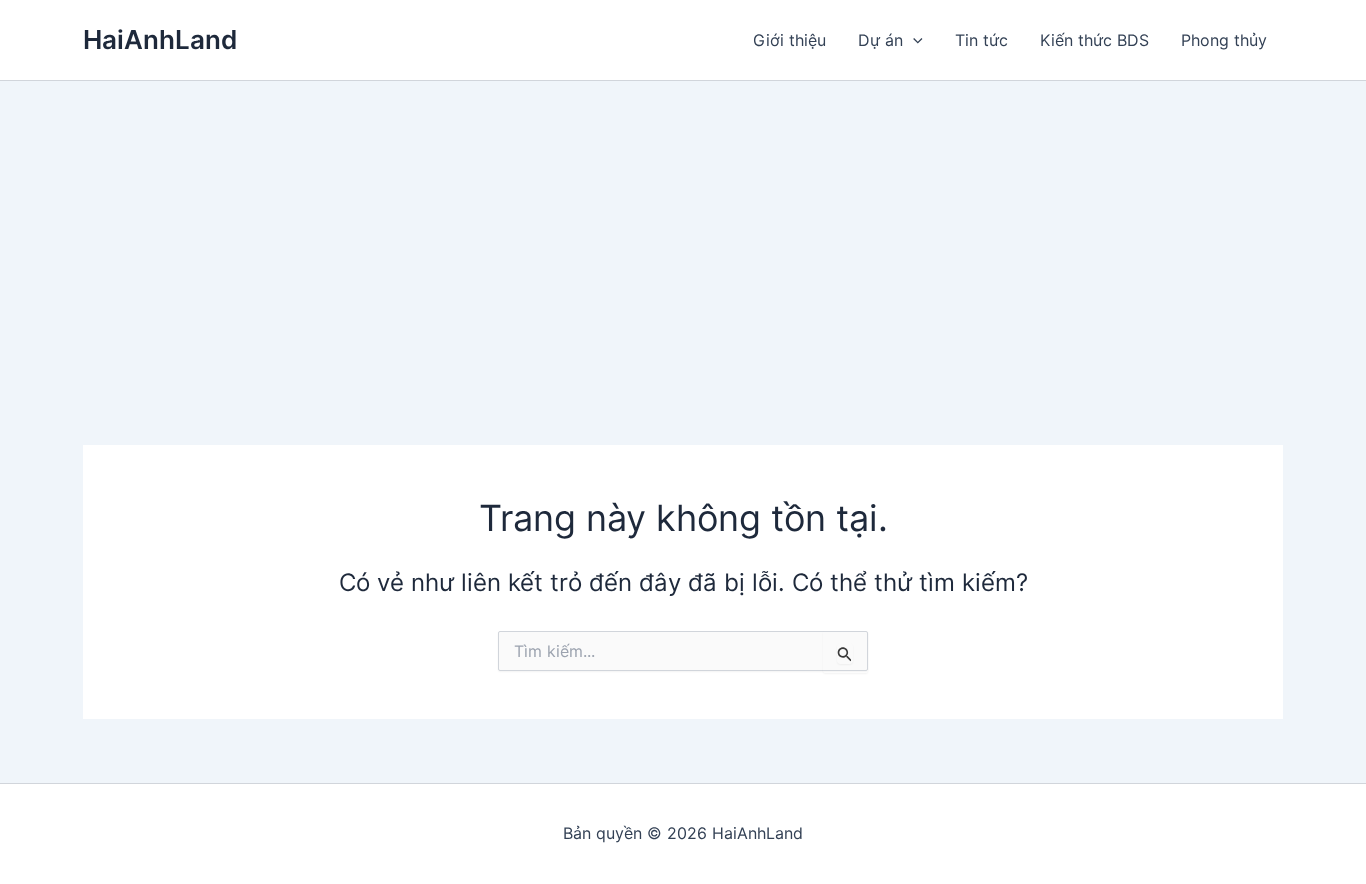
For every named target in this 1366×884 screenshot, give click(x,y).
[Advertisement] (683, 231)
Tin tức (981, 40)
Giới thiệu (789, 40)
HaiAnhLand (160, 39)
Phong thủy (1224, 40)
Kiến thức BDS (1094, 40)
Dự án (880, 40)
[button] (913, 40)
